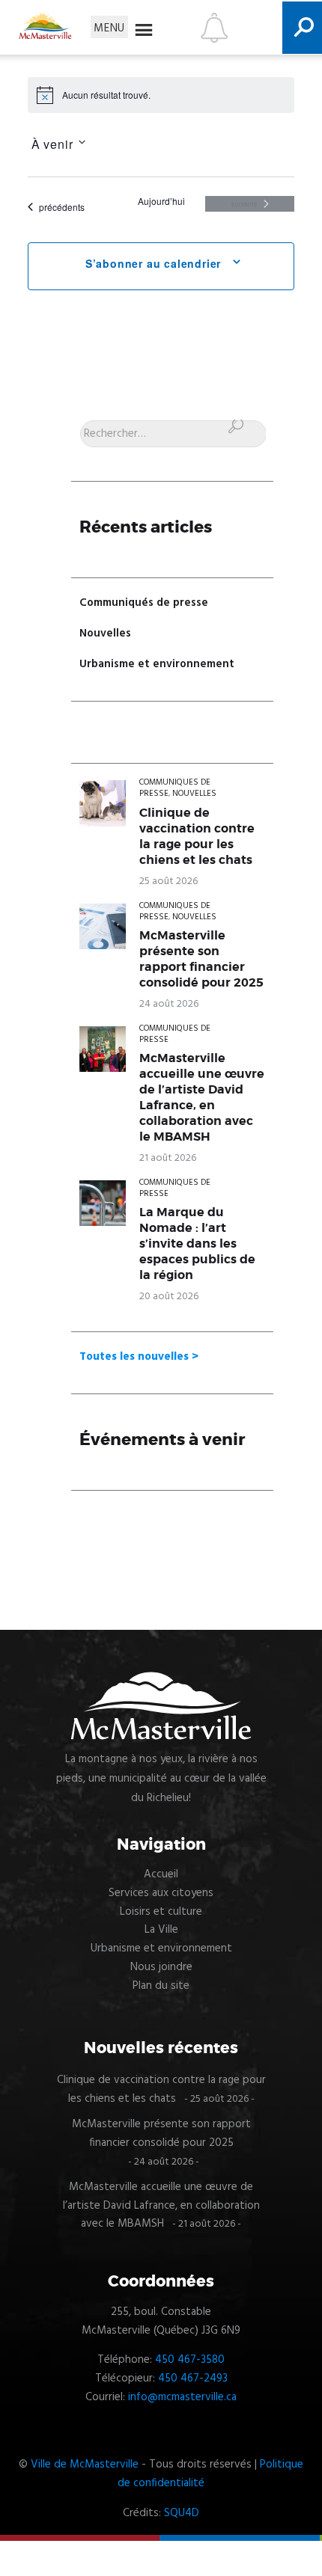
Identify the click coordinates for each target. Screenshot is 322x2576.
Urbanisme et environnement (157, 664)
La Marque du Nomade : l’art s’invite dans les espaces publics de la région (197, 1244)
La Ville (161, 1930)
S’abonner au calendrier (153, 263)
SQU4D (182, 2513)
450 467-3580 (190, 2360)
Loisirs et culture (161, 1912)
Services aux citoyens (161, 1893)
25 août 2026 (168, 881)
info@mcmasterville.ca (182, 2397)
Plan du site (161, 1986)
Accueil (161, 1874)
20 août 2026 (169, 1297)
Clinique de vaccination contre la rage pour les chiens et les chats (197, 837)
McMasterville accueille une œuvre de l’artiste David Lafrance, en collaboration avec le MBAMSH (202, 1098)
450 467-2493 (193, 2379)
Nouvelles (105, 634)
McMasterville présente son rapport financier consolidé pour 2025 (201, 959)
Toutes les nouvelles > (139, 1357)
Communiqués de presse (144, 603)
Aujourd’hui (161, 201)
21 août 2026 (168, 1158)
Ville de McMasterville (85, 2465)
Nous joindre (161, 1967)
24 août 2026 (169, 1004)
